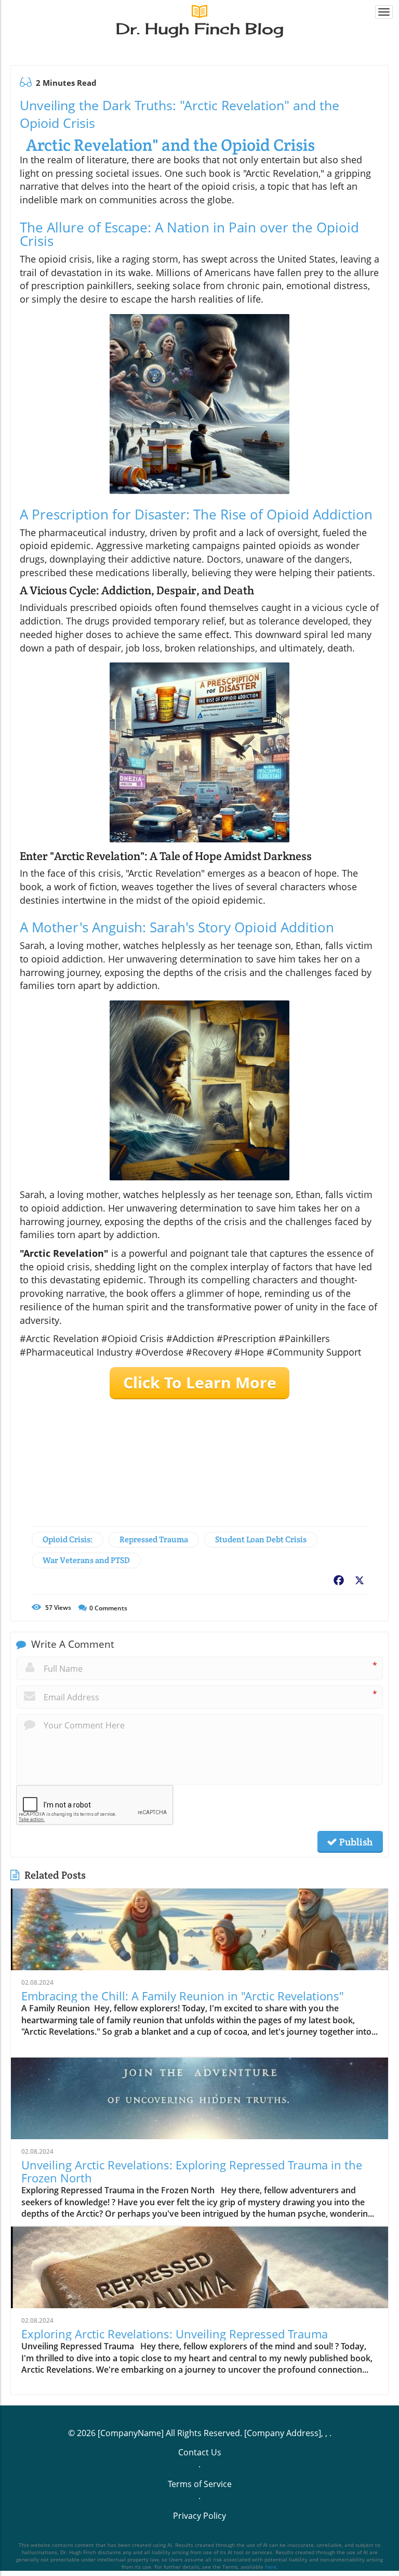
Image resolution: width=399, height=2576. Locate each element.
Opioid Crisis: (68, 1539)
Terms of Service (200, 2484)
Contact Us (200, 2452)
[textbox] (200, 29)
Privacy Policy (199, 2516)
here (271, 2567)
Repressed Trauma (154, 1539)
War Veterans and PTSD (86, 1560)
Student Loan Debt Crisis (261, 1539)
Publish (355, 1842)
